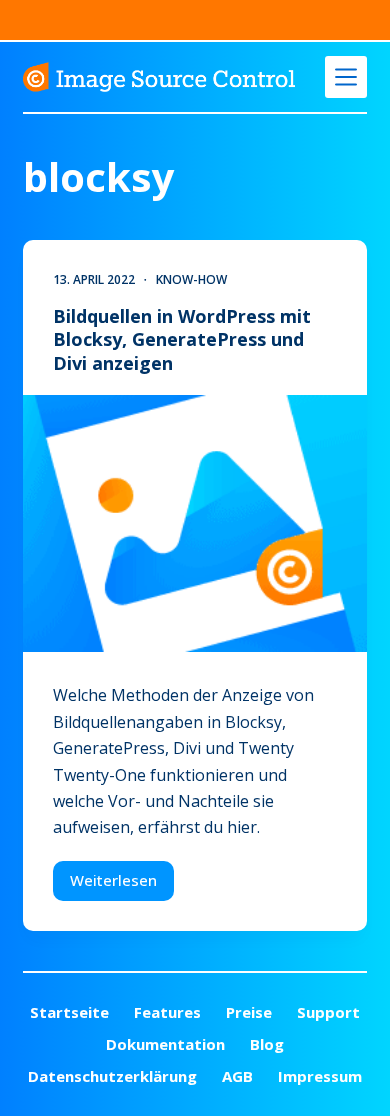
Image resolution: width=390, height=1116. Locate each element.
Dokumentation (165, 1044)
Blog (267, 1044)
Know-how (191, 279)
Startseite (69, 1012)
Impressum (320, 1076)
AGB (237, 1076)
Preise (249, 1012)
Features (167, 1012)
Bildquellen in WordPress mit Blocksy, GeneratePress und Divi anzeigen (182, 339)
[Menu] (346, 77)
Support (328, 1012)
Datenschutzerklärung (112, 1076)
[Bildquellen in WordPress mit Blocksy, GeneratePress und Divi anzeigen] (194, 523)
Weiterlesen (122, 885)
